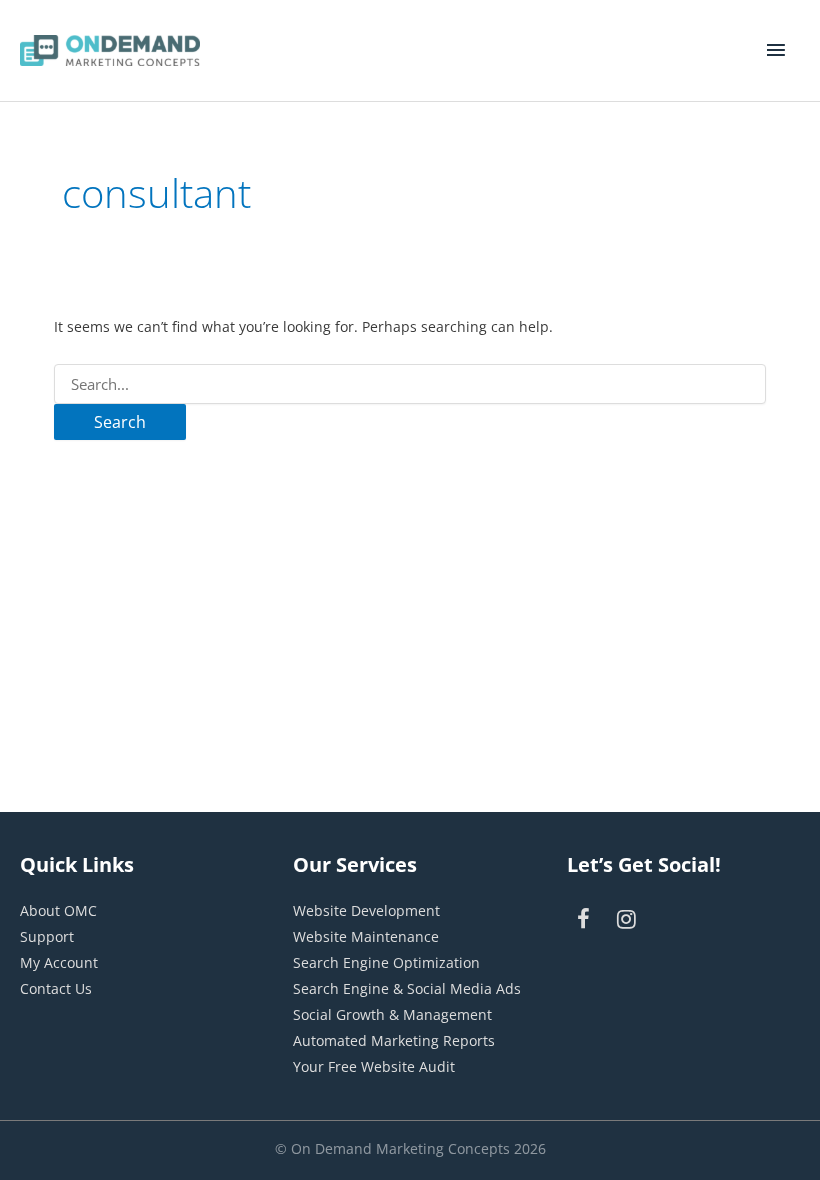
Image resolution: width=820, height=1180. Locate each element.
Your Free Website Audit (374, 1066)
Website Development (366, 910)
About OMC (58, 910)
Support (47, 936)
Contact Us (56, 988)
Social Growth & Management (392, 1014)
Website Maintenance (366, 936)
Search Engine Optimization (386, 962)
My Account (59, 962)
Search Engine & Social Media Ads (407, 988)
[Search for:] (410, 384)
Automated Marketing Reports (394, 1040)
